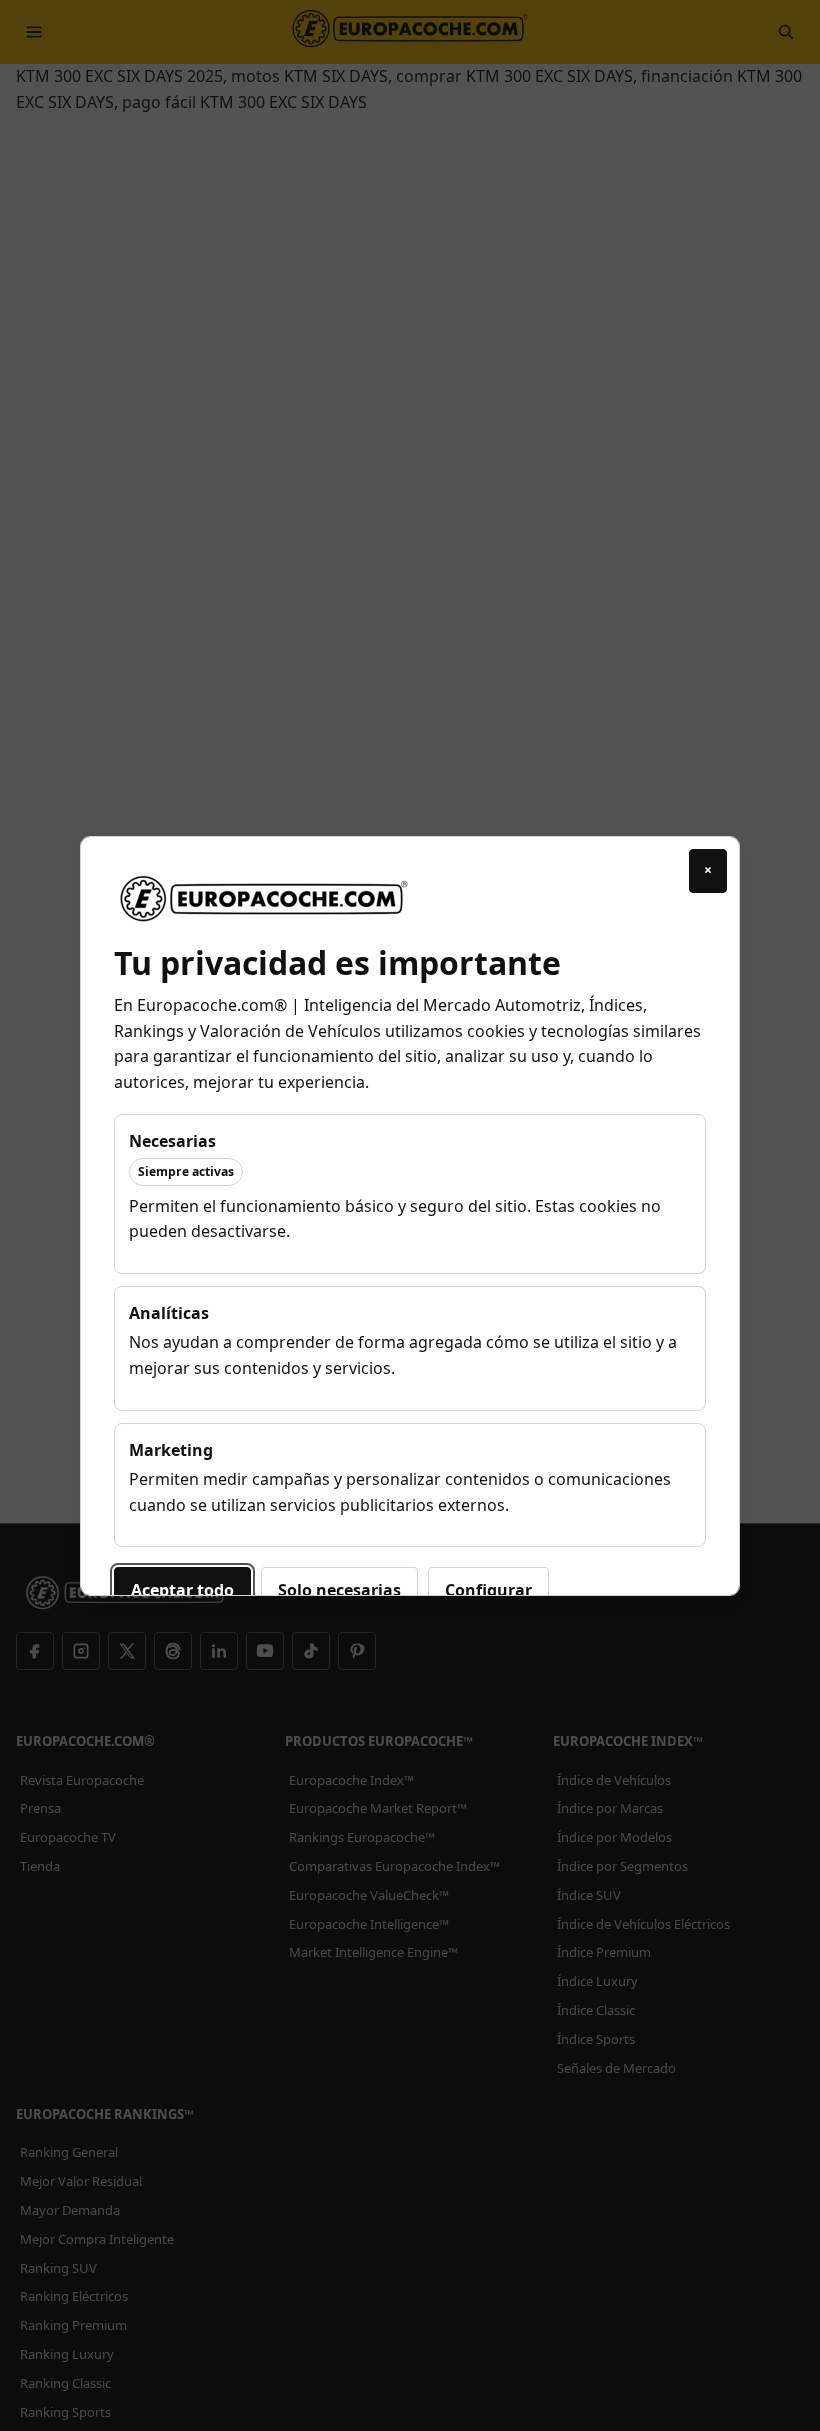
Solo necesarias (339, 1590)
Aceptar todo (182, 1590)
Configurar (488, 1590)
